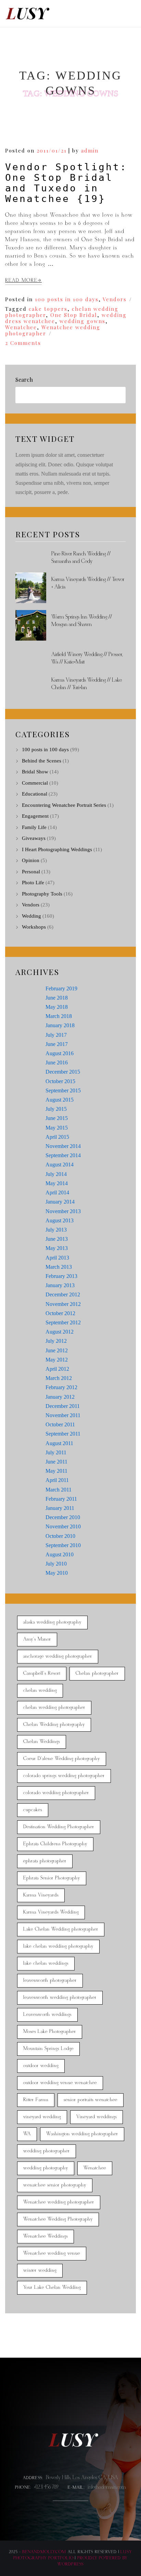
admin (90, 150)
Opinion (31, 860)
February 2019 (61, 988)
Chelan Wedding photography (54, 1725)
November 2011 (63, 1415)
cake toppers (48, 309)
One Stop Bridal (74, 315)
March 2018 (59, 1016)
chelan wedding (40, 1691)
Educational (35, 794)
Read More (21, 281)
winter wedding (40, 2271)
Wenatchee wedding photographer (53, 330)
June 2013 (57, 1239)
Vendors (115, 299)
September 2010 (63, 1545)
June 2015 (57, 1118)
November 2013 (63, 1211)
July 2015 (56, 1109)
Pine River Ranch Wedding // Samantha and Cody (81, 558)
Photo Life (33, 883)
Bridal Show (35, 772)
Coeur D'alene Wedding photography (62, 1759)
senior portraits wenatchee (91, 2100)
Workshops (34, 927)
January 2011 (60, 1508)
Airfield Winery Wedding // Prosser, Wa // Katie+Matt (87, 658)
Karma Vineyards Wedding (51, 1912)
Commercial (35, 783)
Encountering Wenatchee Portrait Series (64, 805)
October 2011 (60, 1424)
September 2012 (63, 1322)
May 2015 (57, 1128)
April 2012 (57, 1369)
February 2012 (61, 1387)
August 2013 (60, 1220)
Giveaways (34, 838)
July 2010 (56, 1564)
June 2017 (57, 1044)
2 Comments (23, 343)
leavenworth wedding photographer (60, 1998)
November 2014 (63, 1146)
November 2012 (63, 1304)
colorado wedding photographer (56, 1793)
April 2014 (57, 1192)
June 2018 (57, 998)
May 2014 (57, 1183)
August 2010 (60, 1554)
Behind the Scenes (42, 761)
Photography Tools (42, 894)
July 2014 (56, 1174)
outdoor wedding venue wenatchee (60, 2083)
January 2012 (60, 1397)
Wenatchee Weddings (46, 2236)
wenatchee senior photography (55, 2185)
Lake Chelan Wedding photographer (61, 1929)
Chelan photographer (97, 1673)
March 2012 (59, 1378)
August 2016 (60, 1053)
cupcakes (33, 1810)
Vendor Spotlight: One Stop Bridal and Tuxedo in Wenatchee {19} (66, 183)
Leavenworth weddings (47, 2015)
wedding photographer (47, 2151)
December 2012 (63, 1294)
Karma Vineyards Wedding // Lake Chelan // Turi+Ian (87, 684)
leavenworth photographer (50, 1981)
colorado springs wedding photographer (64, 1776)
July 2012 (56, 1341)
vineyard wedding (42, 2117)
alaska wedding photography (52, 1622)
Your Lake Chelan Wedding (52, 2288)
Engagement (35, 816)
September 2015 (63, 1090)
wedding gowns (82, 321)
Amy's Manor (37, 1639)
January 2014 (60, 1202)
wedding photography (46, 2168)
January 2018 (60, 1025)
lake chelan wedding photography (58, 1946)
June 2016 (57, 1063)
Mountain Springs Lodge (48, 2049)
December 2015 (63, 1072)
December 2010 (63, 1517)
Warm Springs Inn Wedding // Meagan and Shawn (82, 621)
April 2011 (57, 1480)
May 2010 (57, 1573)
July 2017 (56, 1035)
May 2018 (57, 1007)
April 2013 (57, 1258)
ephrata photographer (45, 1861)
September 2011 (63, 1434)
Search (24, 380)
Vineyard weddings (97, 2117)
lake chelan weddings (46, 1963)
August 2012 (60, 1332)
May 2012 (57, 1360)
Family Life (34, 827)
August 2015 (60, 1100)
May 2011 (56, 1471)
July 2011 (56, 1452)
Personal (31, 872)
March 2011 (59, 1490)
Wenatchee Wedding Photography (58, 2219)
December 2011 (63, 1406)
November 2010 (63, 1526)
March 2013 (59, 1267)
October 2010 (60, 1536)
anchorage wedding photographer (58, 1656)
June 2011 (56, 1462)
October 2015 (60, 1081)
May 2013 (57, 1248)
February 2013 (61, 1276)
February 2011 (61, 1499)
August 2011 (59, 1443)
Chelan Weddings (42, 1742)
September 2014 (63, 1155)
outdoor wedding (41, 2066)
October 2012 (60, 1313)
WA (27, 2134)
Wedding (31, 916)
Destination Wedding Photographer (59, 1827)
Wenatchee (21, 327)
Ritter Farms (36, 2100)
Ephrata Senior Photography (52, 1878)
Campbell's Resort (42, 1673)
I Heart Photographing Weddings (57, 849)
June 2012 (57, 1350)
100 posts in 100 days (67, 299)
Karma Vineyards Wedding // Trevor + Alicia (88, 583)
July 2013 (56, 1230)
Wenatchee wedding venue (52, 2253)
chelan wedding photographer (54, 1708)
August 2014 (60, 1165)
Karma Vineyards (41, 1895)
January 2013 (60, 1285)
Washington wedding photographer (82, 2134)
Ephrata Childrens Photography (55, 1844)
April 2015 (57, 1137)
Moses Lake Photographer (50, 2032)
